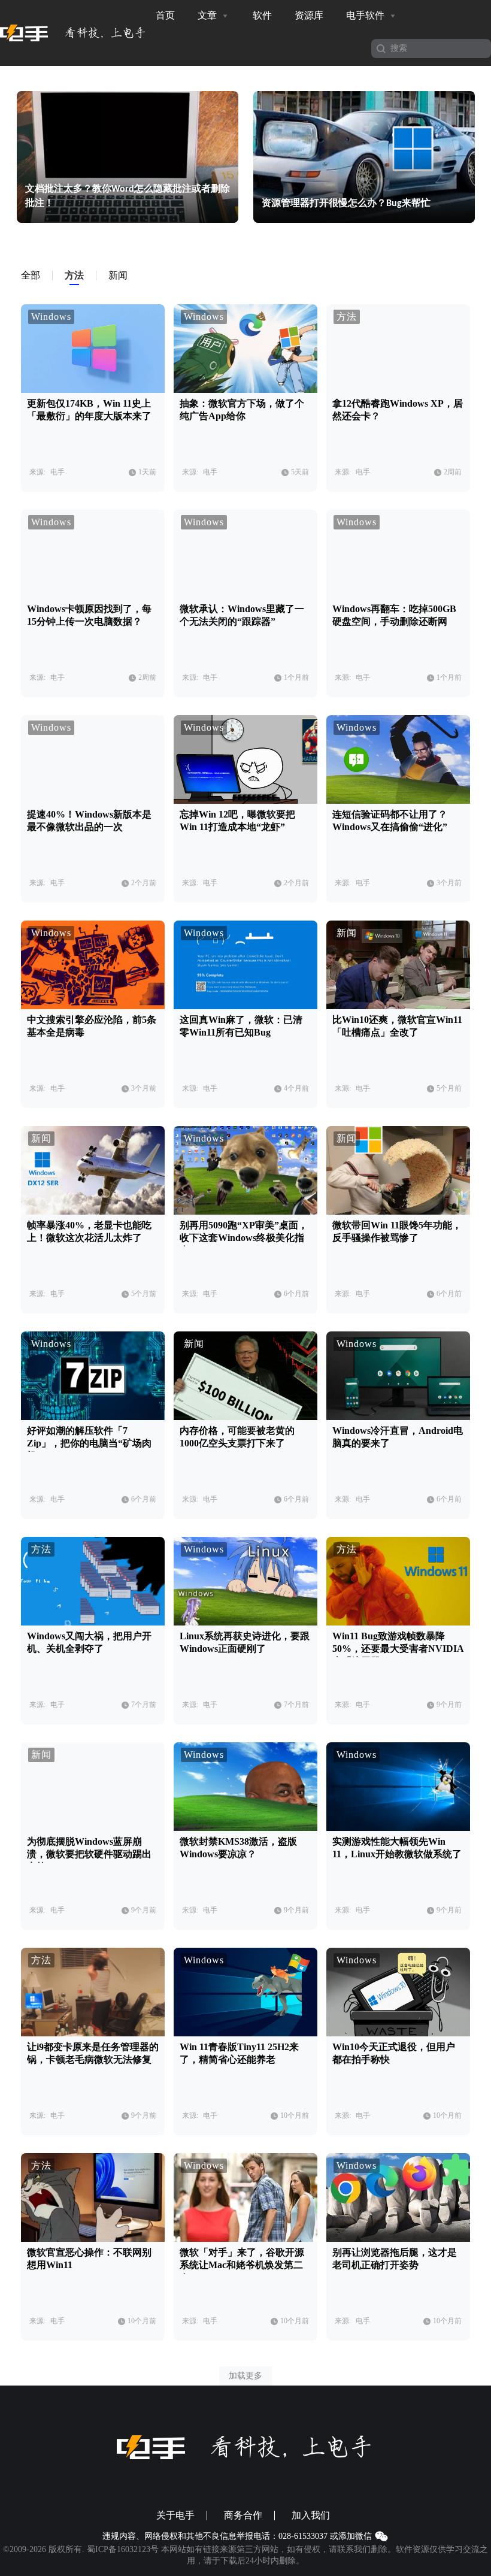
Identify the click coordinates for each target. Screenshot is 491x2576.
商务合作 (243, 2516)
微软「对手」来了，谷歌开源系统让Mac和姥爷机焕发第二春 (242, 2265)
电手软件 (366, 15)
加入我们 (311, 2516)
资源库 (309, 15)
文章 (208, 15)
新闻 (347, 933)
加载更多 (245, 2376)
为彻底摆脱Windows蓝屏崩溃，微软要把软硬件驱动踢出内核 (89, 1854)
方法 (347, 317)
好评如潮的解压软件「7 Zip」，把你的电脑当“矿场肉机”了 (89, 1443)
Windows (51, 317)
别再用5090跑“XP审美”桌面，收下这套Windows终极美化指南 (244, 1238)
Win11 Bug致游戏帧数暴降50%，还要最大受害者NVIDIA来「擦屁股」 (398, 1649)
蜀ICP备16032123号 (123, 2549)
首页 (165, 15)
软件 (262, 15)
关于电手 (175, 2516)
